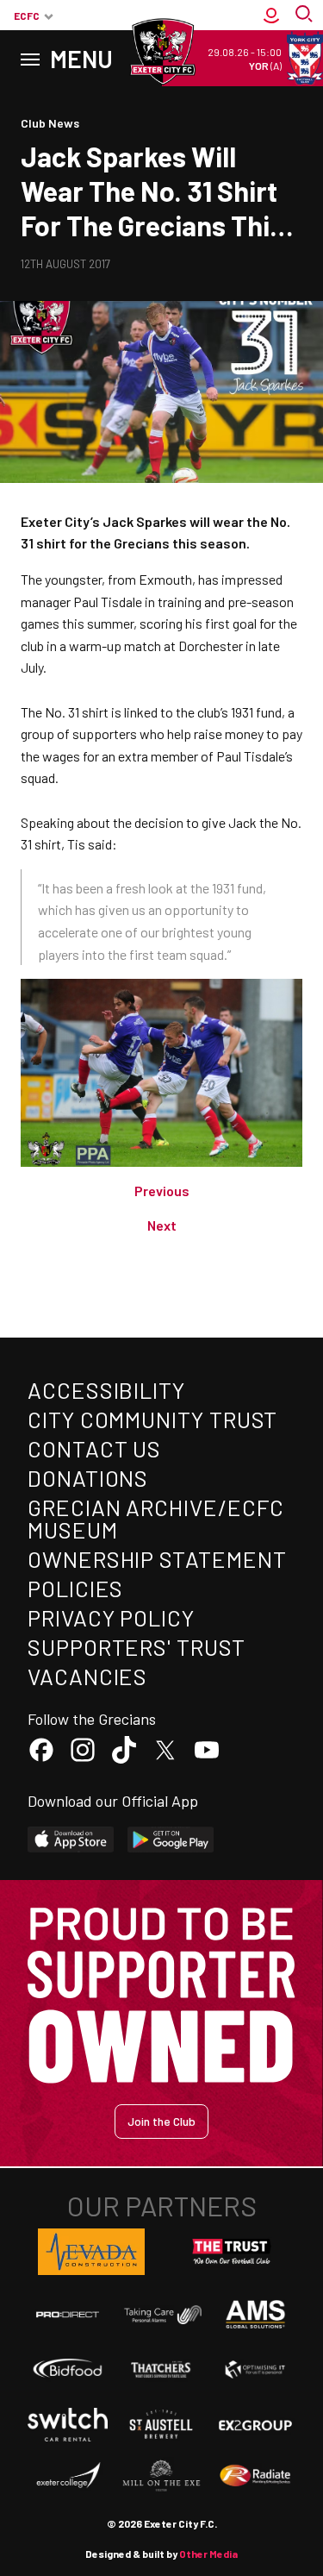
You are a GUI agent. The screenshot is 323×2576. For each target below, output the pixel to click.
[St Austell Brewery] (161, 2425)
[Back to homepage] (162, 52)
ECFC (27, 16)
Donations (88, 1478)
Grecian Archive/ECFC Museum (156, 1518)
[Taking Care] (161, 2315)
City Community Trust (152, 1419)
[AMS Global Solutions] (255, 2315)
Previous (162, 1191)
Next (162, 1225)
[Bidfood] (68, 2369)
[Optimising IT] (255, 2369)
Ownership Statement (157, 1559)
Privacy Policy (111, 1617)
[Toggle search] (306, 16)
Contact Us (94, 1448)
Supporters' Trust (137, 1647)
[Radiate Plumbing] (255, 2476)
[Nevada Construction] (91, 2252)
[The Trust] (232, 2252)
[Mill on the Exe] (161, 2476)
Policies (75, 1588)
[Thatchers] (161, 2369)
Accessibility (106, 1390)
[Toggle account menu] (271, 16)
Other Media (208, 2554)
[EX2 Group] (255, 2425)
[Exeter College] (68, 2476)
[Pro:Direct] (68, 2314)
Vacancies (87, 1676)
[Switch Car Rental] (68, 2425)
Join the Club (161, 2121)
